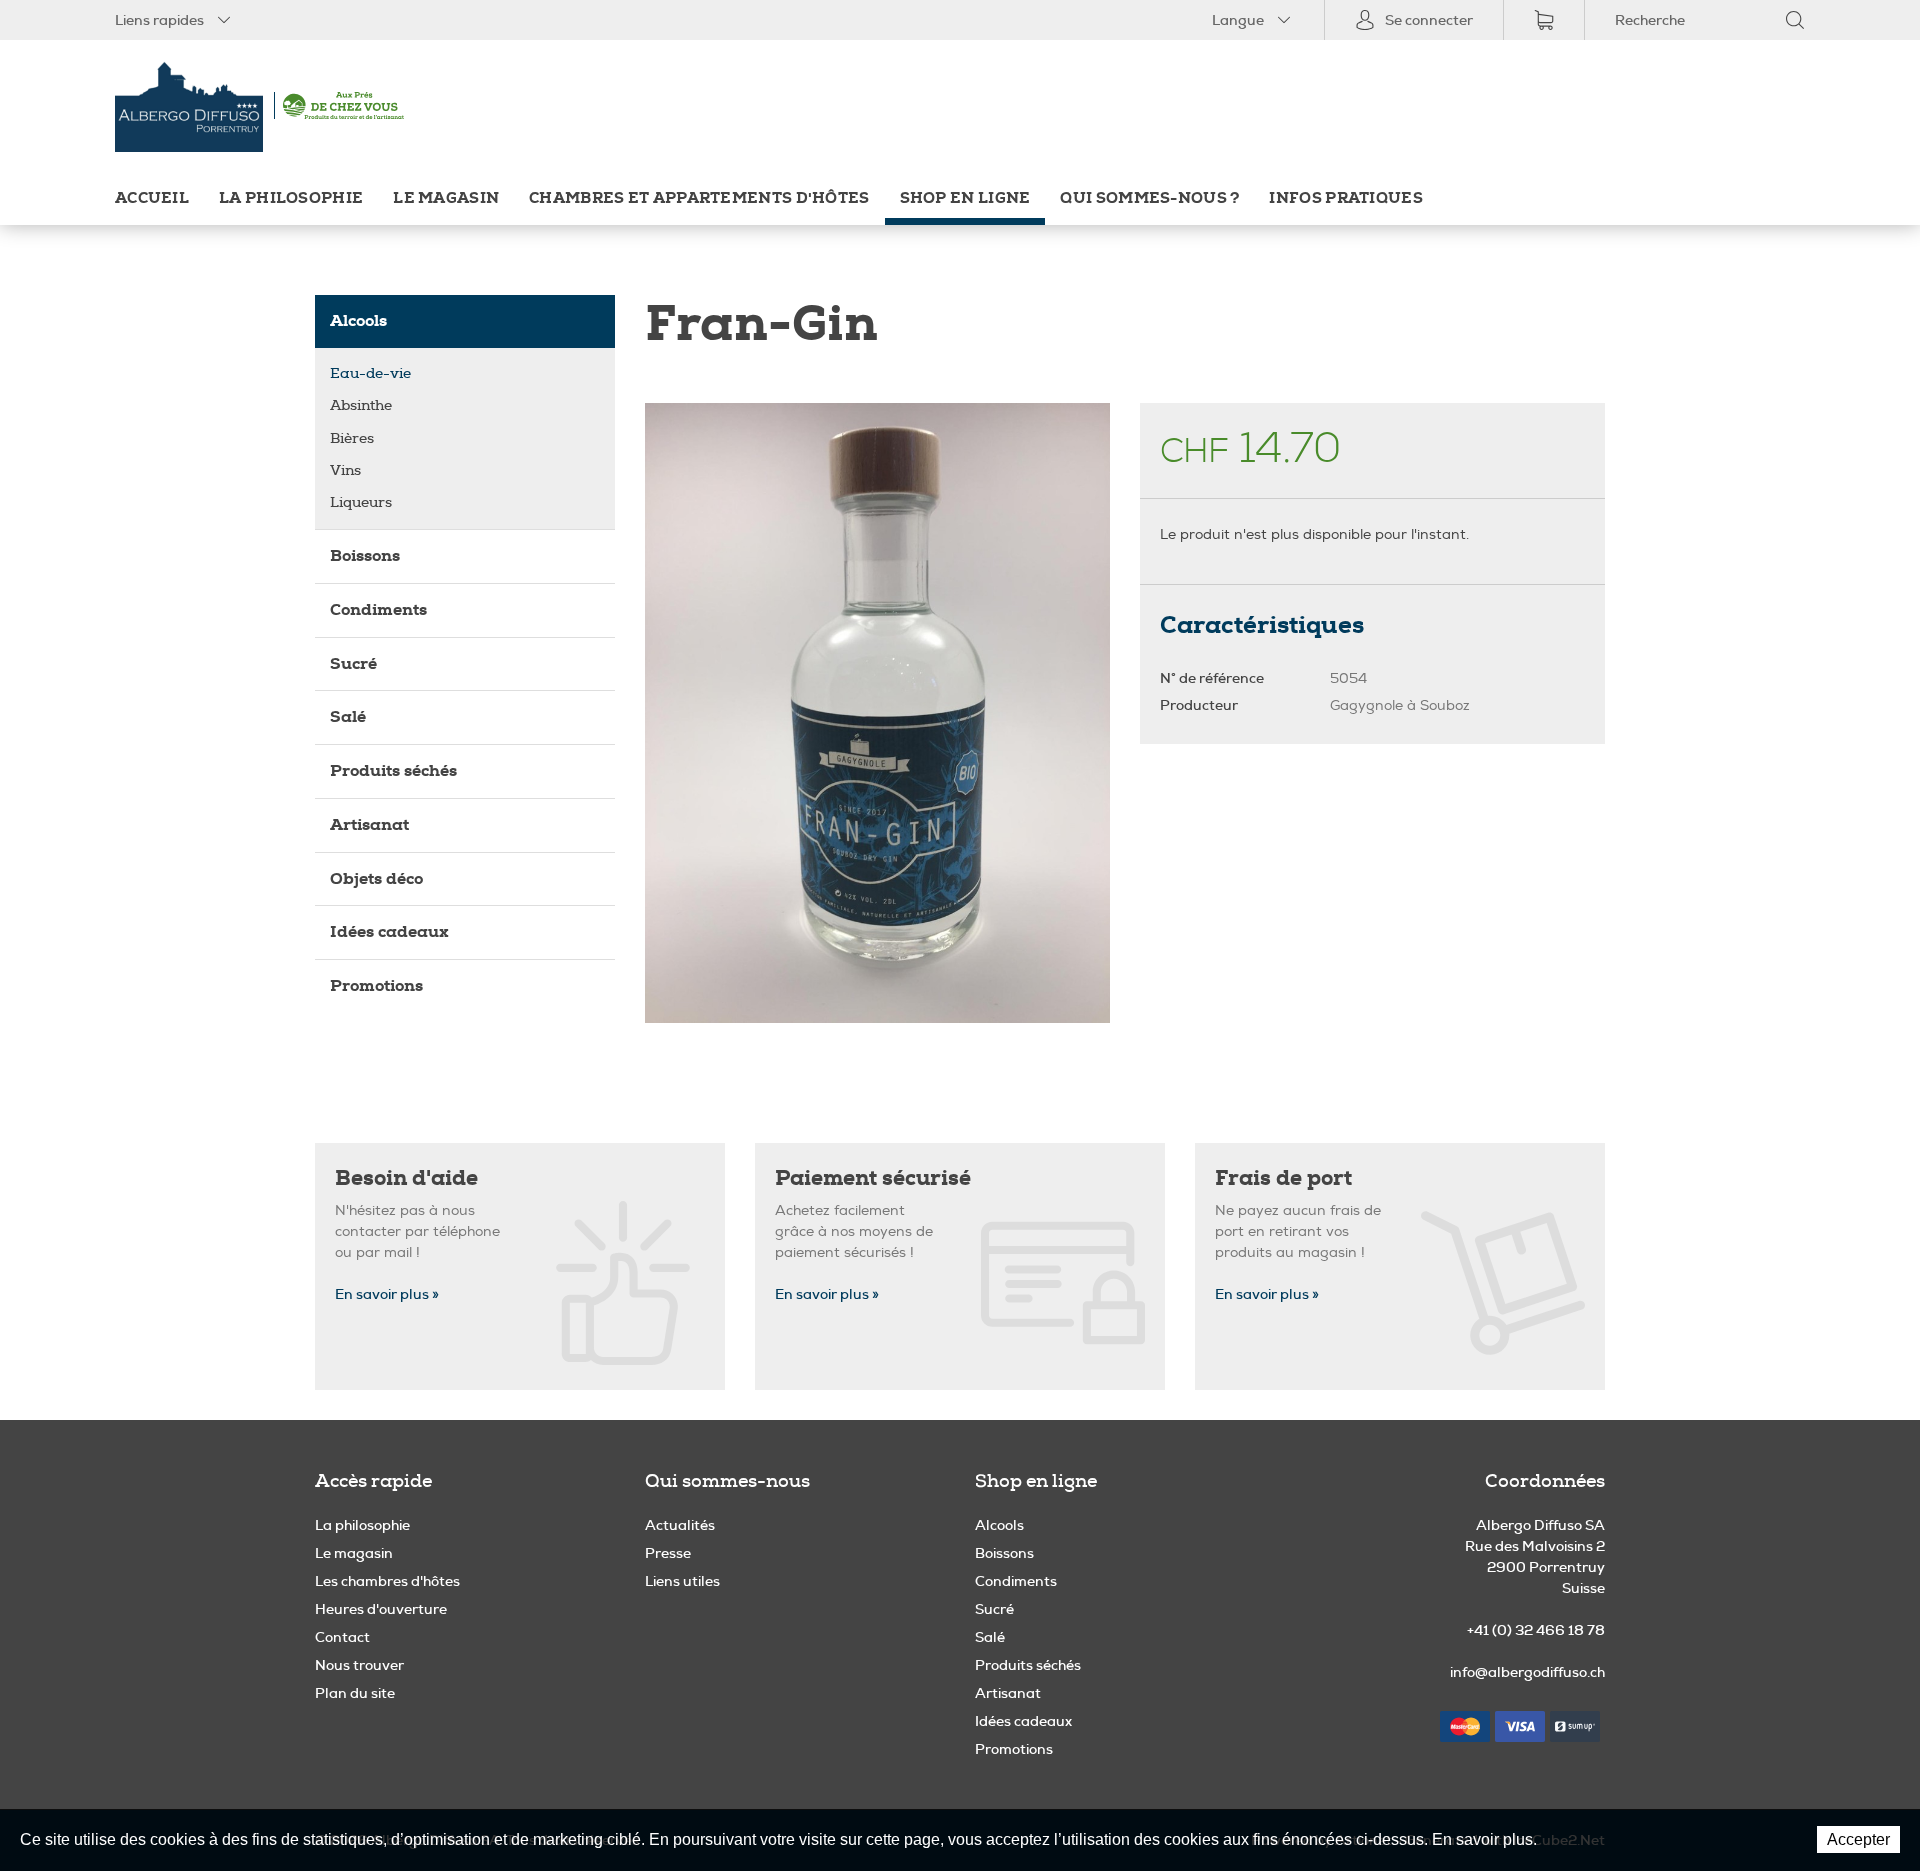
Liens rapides (159, 20)
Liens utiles (682, 1581)
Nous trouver (359, 1665)
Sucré (353, 663)
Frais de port (1283, 1178)
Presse (668, 1553)
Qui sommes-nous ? (1149, 198)
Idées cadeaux (389, 931)
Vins (345, 470)
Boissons (365, 555)
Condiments (378, 609)
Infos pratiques (1345, 198)
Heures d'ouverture (381, 1609)
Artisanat (369, 824)
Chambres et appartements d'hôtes (699, 198)
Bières (352, 438)
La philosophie (291, 198)
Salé (348, 716)
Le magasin (446, 198)
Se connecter (1429, 20)
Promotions (376, 985)
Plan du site (355, 1693)
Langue (1238, 20)
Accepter (1858, 1839)
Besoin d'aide (406, 1178)
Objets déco (376, 878)
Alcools (358, 320)
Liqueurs (361, 502)
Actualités (680, 1525)
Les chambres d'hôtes (387, 1581)
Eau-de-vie (370, 373)
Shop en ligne (965, 198)
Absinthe (361, 405)
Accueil (152, 198)
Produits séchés (393, 770)
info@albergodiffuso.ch (1527, 1672)
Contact (342, 1637)
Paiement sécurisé (873, 1178)
